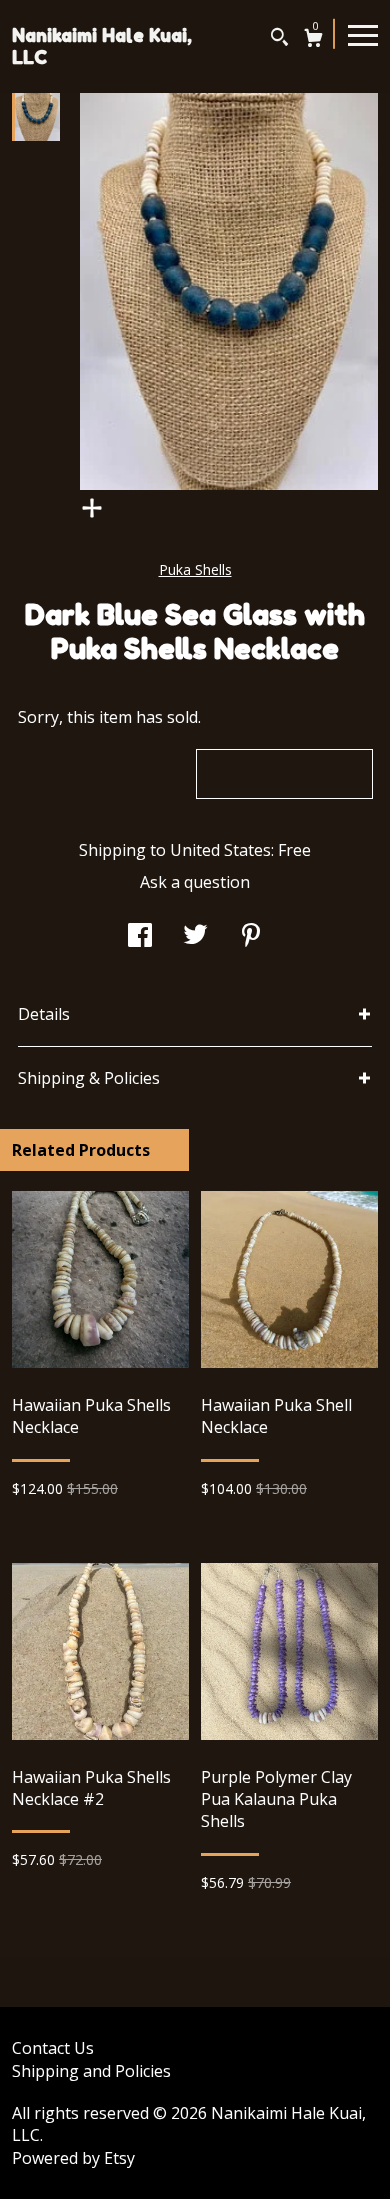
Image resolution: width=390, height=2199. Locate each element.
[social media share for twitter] (195, 937)
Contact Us (53, 2048)
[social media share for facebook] (140, 937)
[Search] (279, 39)
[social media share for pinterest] (251, 937)
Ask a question (195, 882)
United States (220, 850)
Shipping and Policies (91, 2071)
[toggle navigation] (363, 34)
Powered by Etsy (73, 2158)
